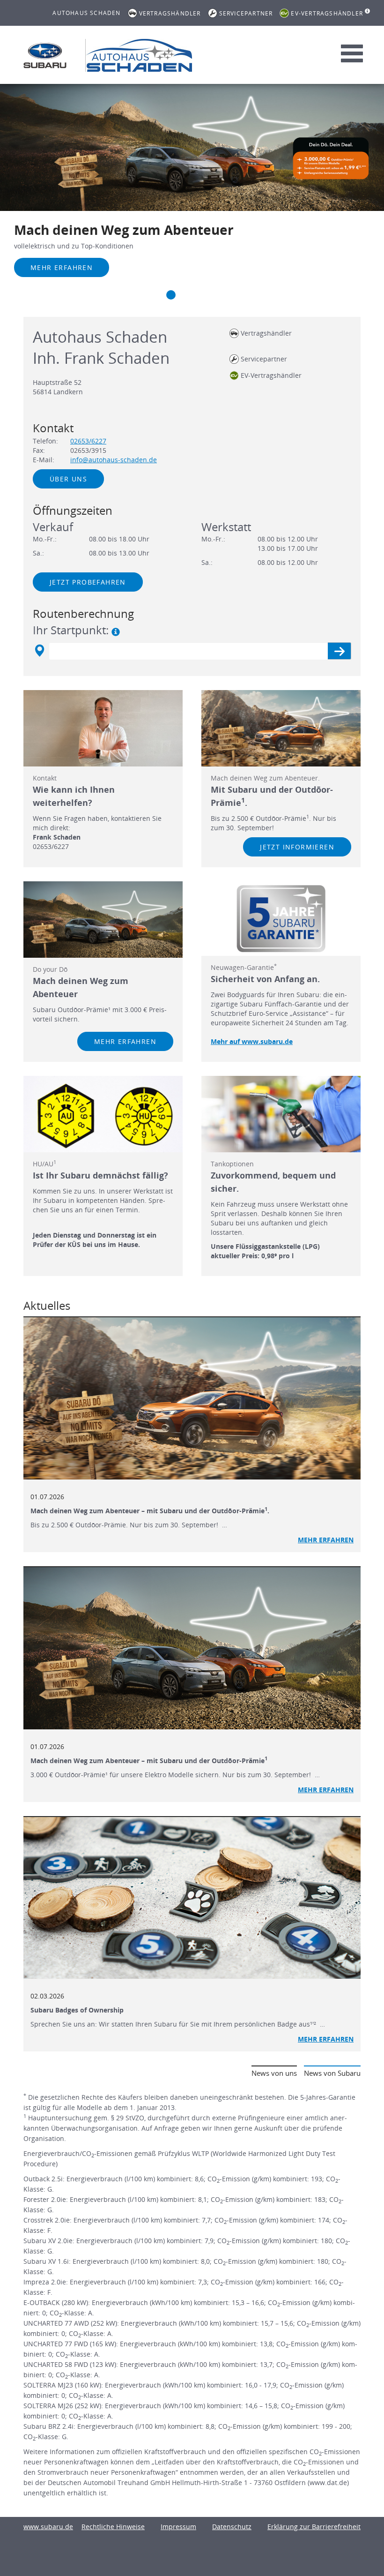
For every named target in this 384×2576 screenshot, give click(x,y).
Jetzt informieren (297, 847)
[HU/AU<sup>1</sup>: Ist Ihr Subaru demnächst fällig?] (103, 1114)
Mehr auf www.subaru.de (252, 1041)
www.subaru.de (48, 2527)
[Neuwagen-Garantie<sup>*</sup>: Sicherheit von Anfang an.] (281, 919)
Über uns (68, 479)
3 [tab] (190, 295)
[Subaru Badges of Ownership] (192, 1898)
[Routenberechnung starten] (339, 651)
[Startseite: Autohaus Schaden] (45, 55)
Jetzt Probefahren (88, 582)
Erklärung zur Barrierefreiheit (314, 2527)
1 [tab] (152, 295)
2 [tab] (171, 295)
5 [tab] (227, 295)
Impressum (178, 2527)
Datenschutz (232, 2527)
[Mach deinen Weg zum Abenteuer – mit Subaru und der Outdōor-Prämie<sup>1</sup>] (192, 1648)
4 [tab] (208, 295)
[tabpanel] (192, 193)
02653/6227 (88, 441)
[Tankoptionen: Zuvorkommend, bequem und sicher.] (281, 1114)
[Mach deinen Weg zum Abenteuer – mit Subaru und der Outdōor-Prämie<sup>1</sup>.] (192, 1398)
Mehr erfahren (62, 267)
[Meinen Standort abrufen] (39, 651)
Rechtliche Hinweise (113, 2527)
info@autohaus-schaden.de (114, 460)
